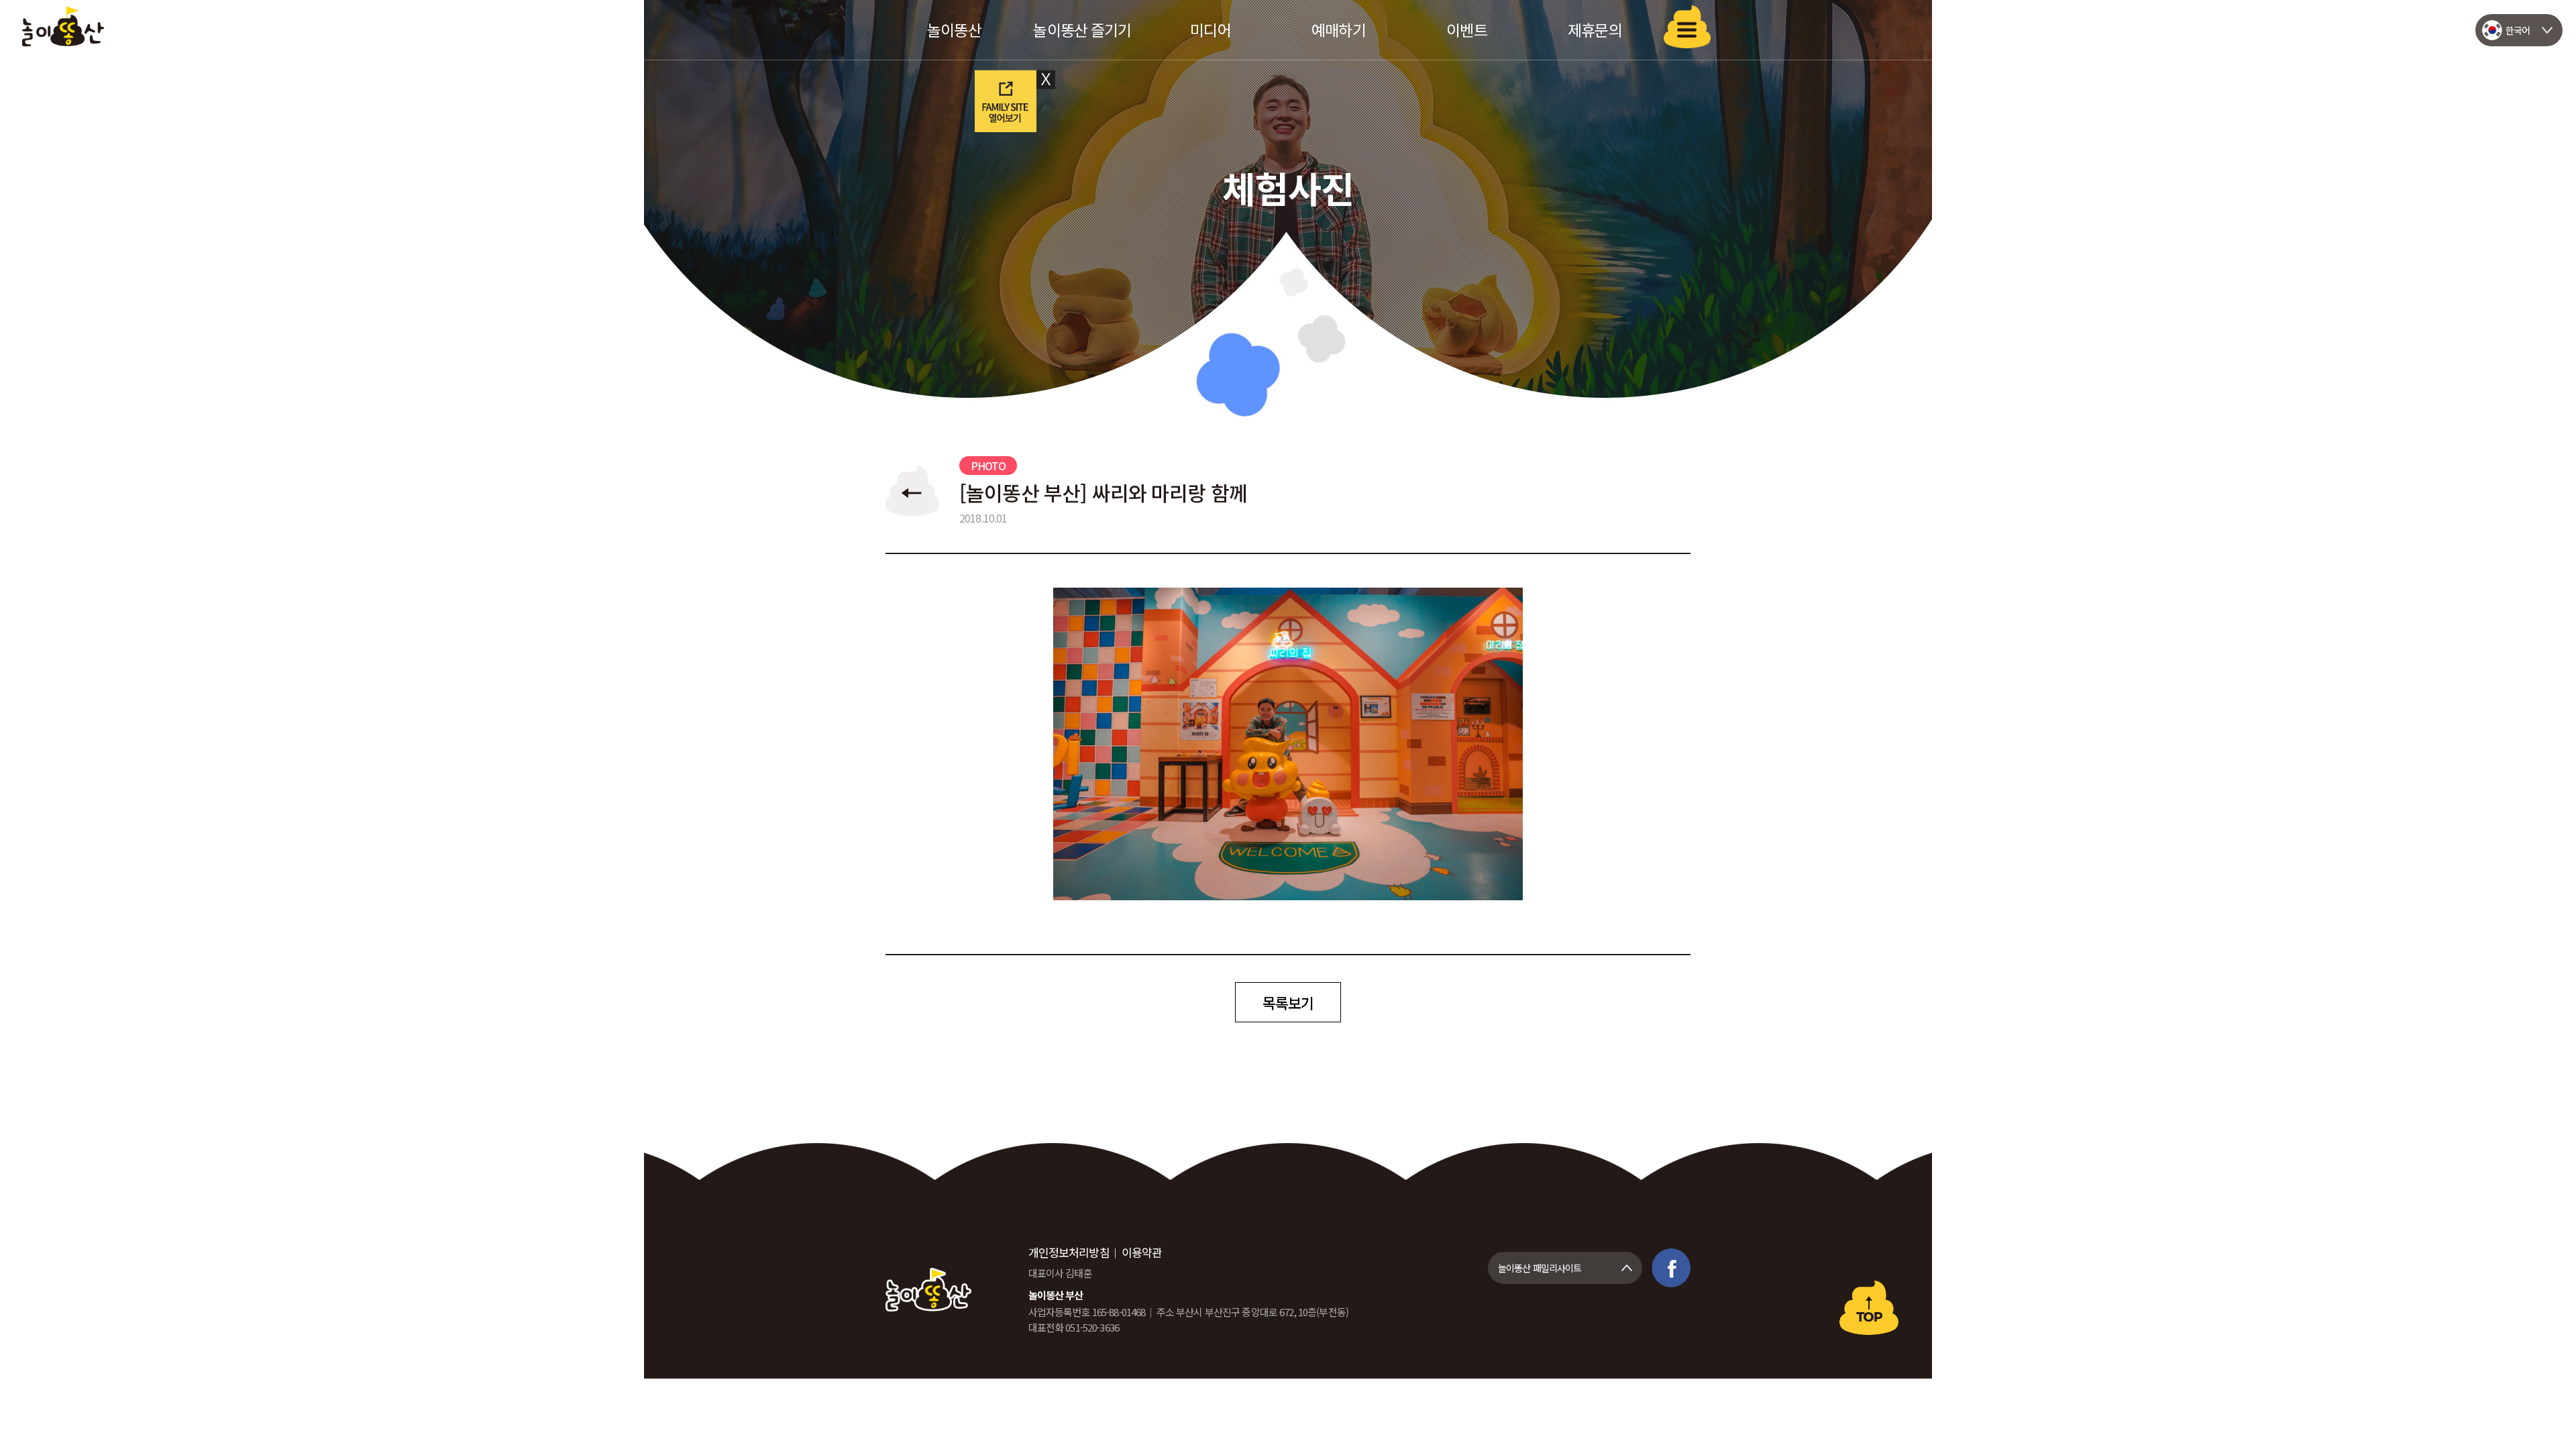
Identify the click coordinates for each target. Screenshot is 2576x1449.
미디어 (1210, 30)
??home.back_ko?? (912, 491)
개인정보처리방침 (1069, 1252)
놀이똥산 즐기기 (1082, 30)
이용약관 (1142, 1252)
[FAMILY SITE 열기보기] (1005, 99)
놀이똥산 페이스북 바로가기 (1671, 1268)
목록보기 (1288, 1002)
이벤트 (1466, 30)
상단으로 (1869, 1308)
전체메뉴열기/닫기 (1687, 27)
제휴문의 (1595, 30)
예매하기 (1339, 30)
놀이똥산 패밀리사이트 (1540, 1268)
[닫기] (1047, 79)
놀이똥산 (63, 26)
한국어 (2518, 30)
